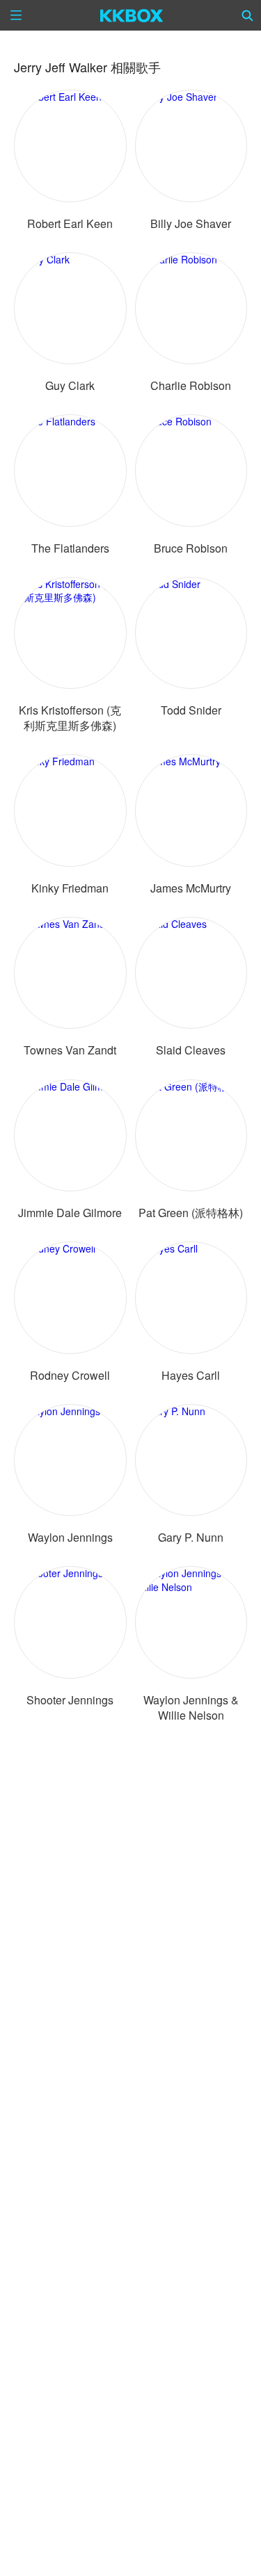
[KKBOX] (132, 15)
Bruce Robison (191, 548)
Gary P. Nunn (191, 1537)
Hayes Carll (191, 1375)
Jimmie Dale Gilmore (70, 1213)
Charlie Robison (191, 385)
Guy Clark (70, 385)
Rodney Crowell (70, 1375)
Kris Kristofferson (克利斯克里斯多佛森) (70, 718)
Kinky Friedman (70, 888)
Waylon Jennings (70, 1537)
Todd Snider (191, 710)
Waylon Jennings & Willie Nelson (191, 1707)
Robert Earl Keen (70, 223)
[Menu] (16, 15)
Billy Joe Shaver (191, 223)
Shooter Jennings (70, 1700)
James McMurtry (191, 888)
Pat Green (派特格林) (191, 1213)
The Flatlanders (70, 548)
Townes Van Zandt (70, 1050)
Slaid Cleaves (191, 1050)
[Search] (248, 15)
